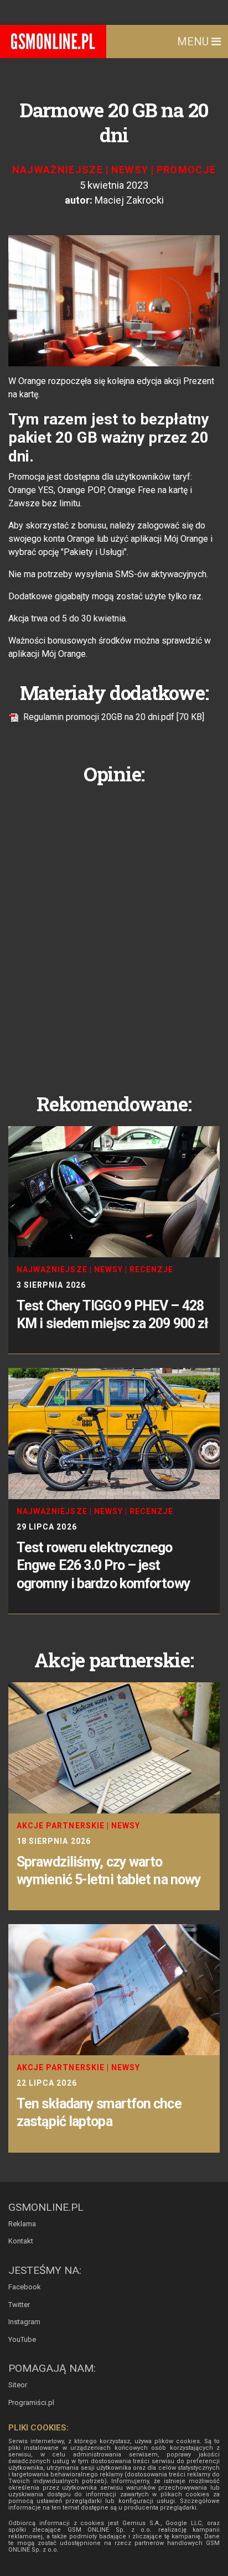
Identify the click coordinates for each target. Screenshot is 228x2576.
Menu (194, 42)
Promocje (186, 170)
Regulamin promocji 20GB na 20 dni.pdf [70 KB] (113, 717)
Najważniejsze (58, 170)
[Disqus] (114, 930)
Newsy (130, 170)
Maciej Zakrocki (129, 200)
